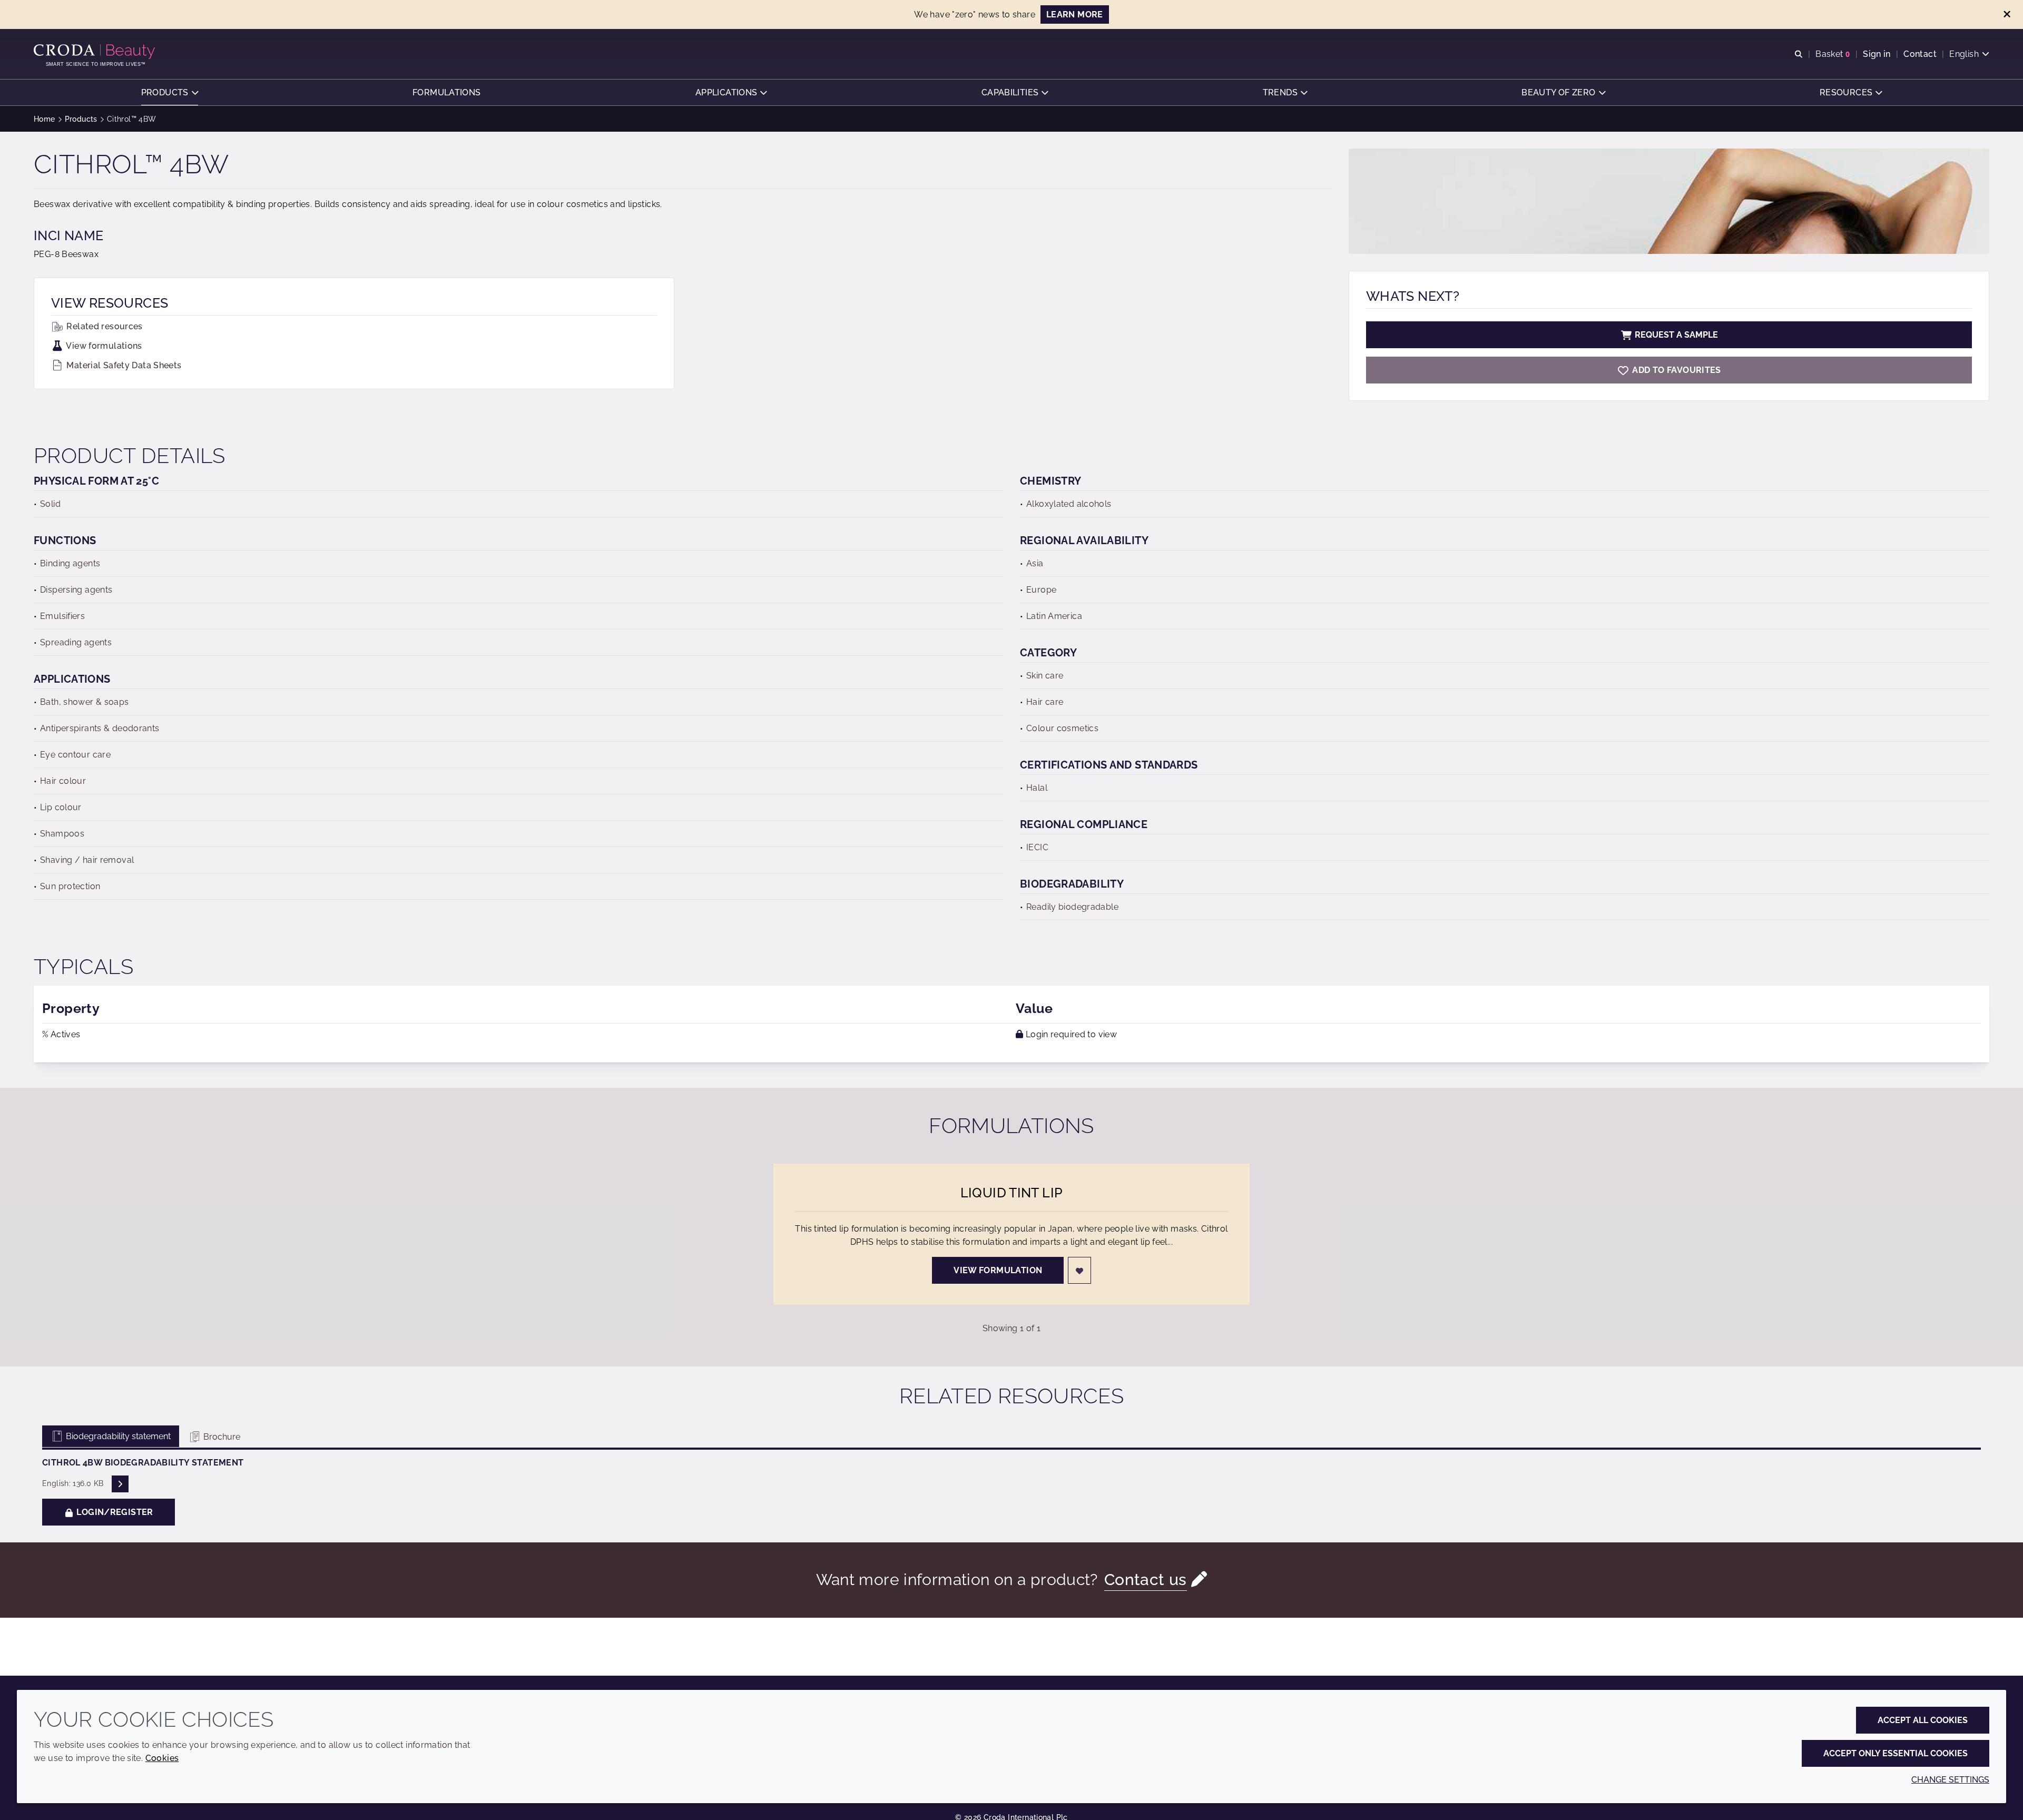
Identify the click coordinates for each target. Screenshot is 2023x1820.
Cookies (162, 1758)
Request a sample (1676, 335)
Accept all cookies (1923, 1720)
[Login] (1079, 1270)
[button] (170, 92)
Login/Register (114, 1512)
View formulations (103, 346)
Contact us (1146, 1580)
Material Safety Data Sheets (123, 365)
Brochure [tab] (221, 1437)
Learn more (1075, 14)
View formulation (998, 1270)
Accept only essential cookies (1896, 1753)
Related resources (104, 326)
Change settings (1950, 1780)
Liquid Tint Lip (1012, 1193)
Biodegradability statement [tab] (117, 1436)
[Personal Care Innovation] (96, 52)
